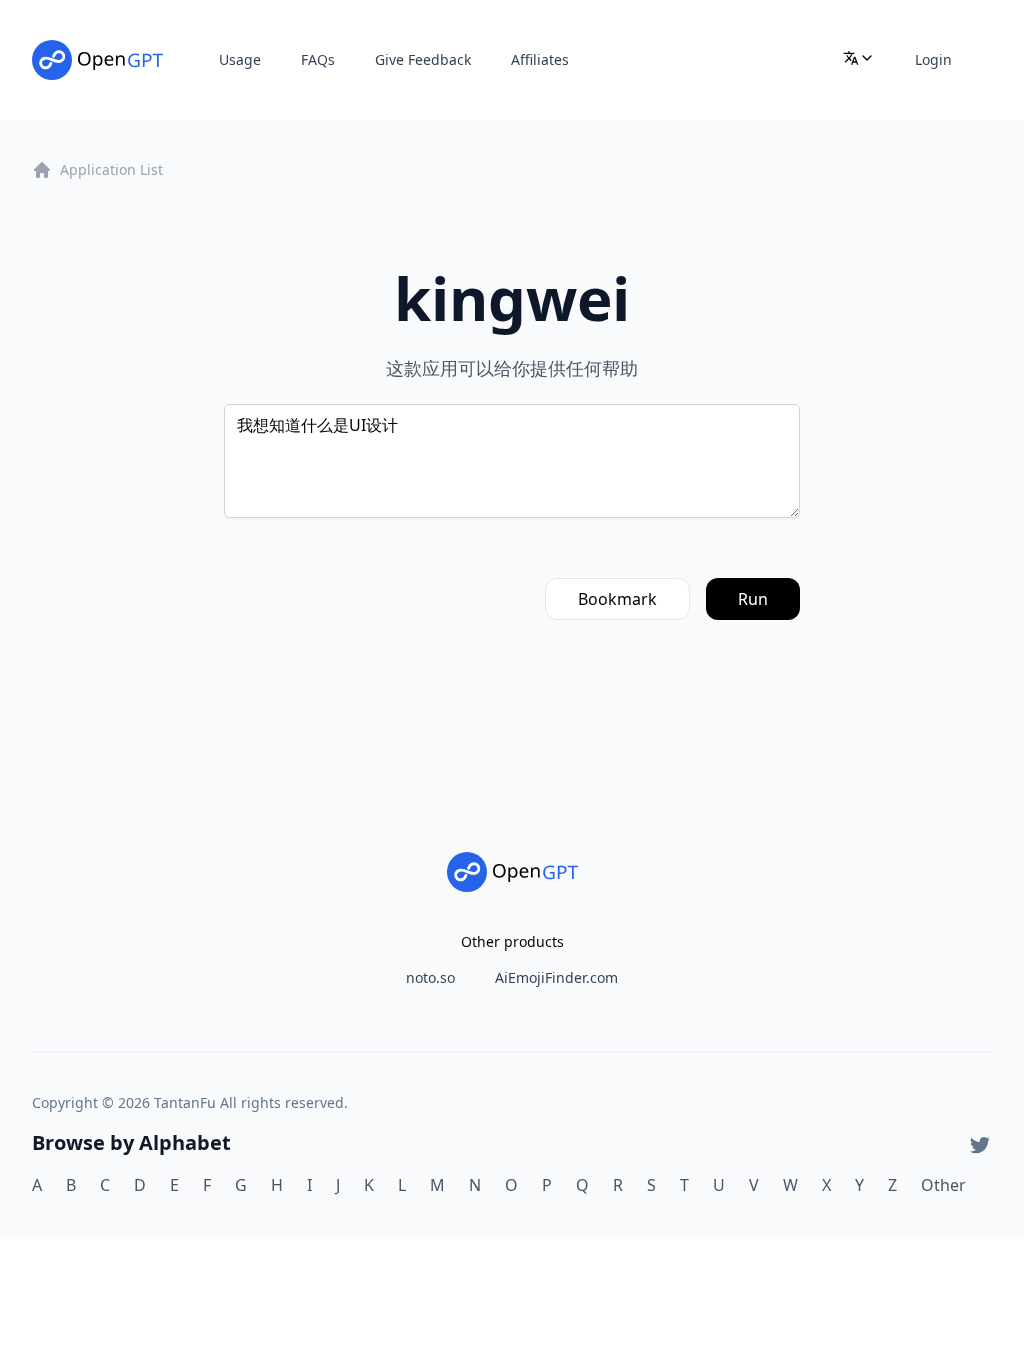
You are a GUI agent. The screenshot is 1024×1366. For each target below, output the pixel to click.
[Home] (97, 60)
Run (753, 599)
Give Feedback (423, 59)
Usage (240, 59)
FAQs (318, 59)
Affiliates (540, 59)
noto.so (430, 977)
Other (943, 1185)
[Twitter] (980, 1145)
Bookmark (617, 599)
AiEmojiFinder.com (556, 977)
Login (933, 59)
